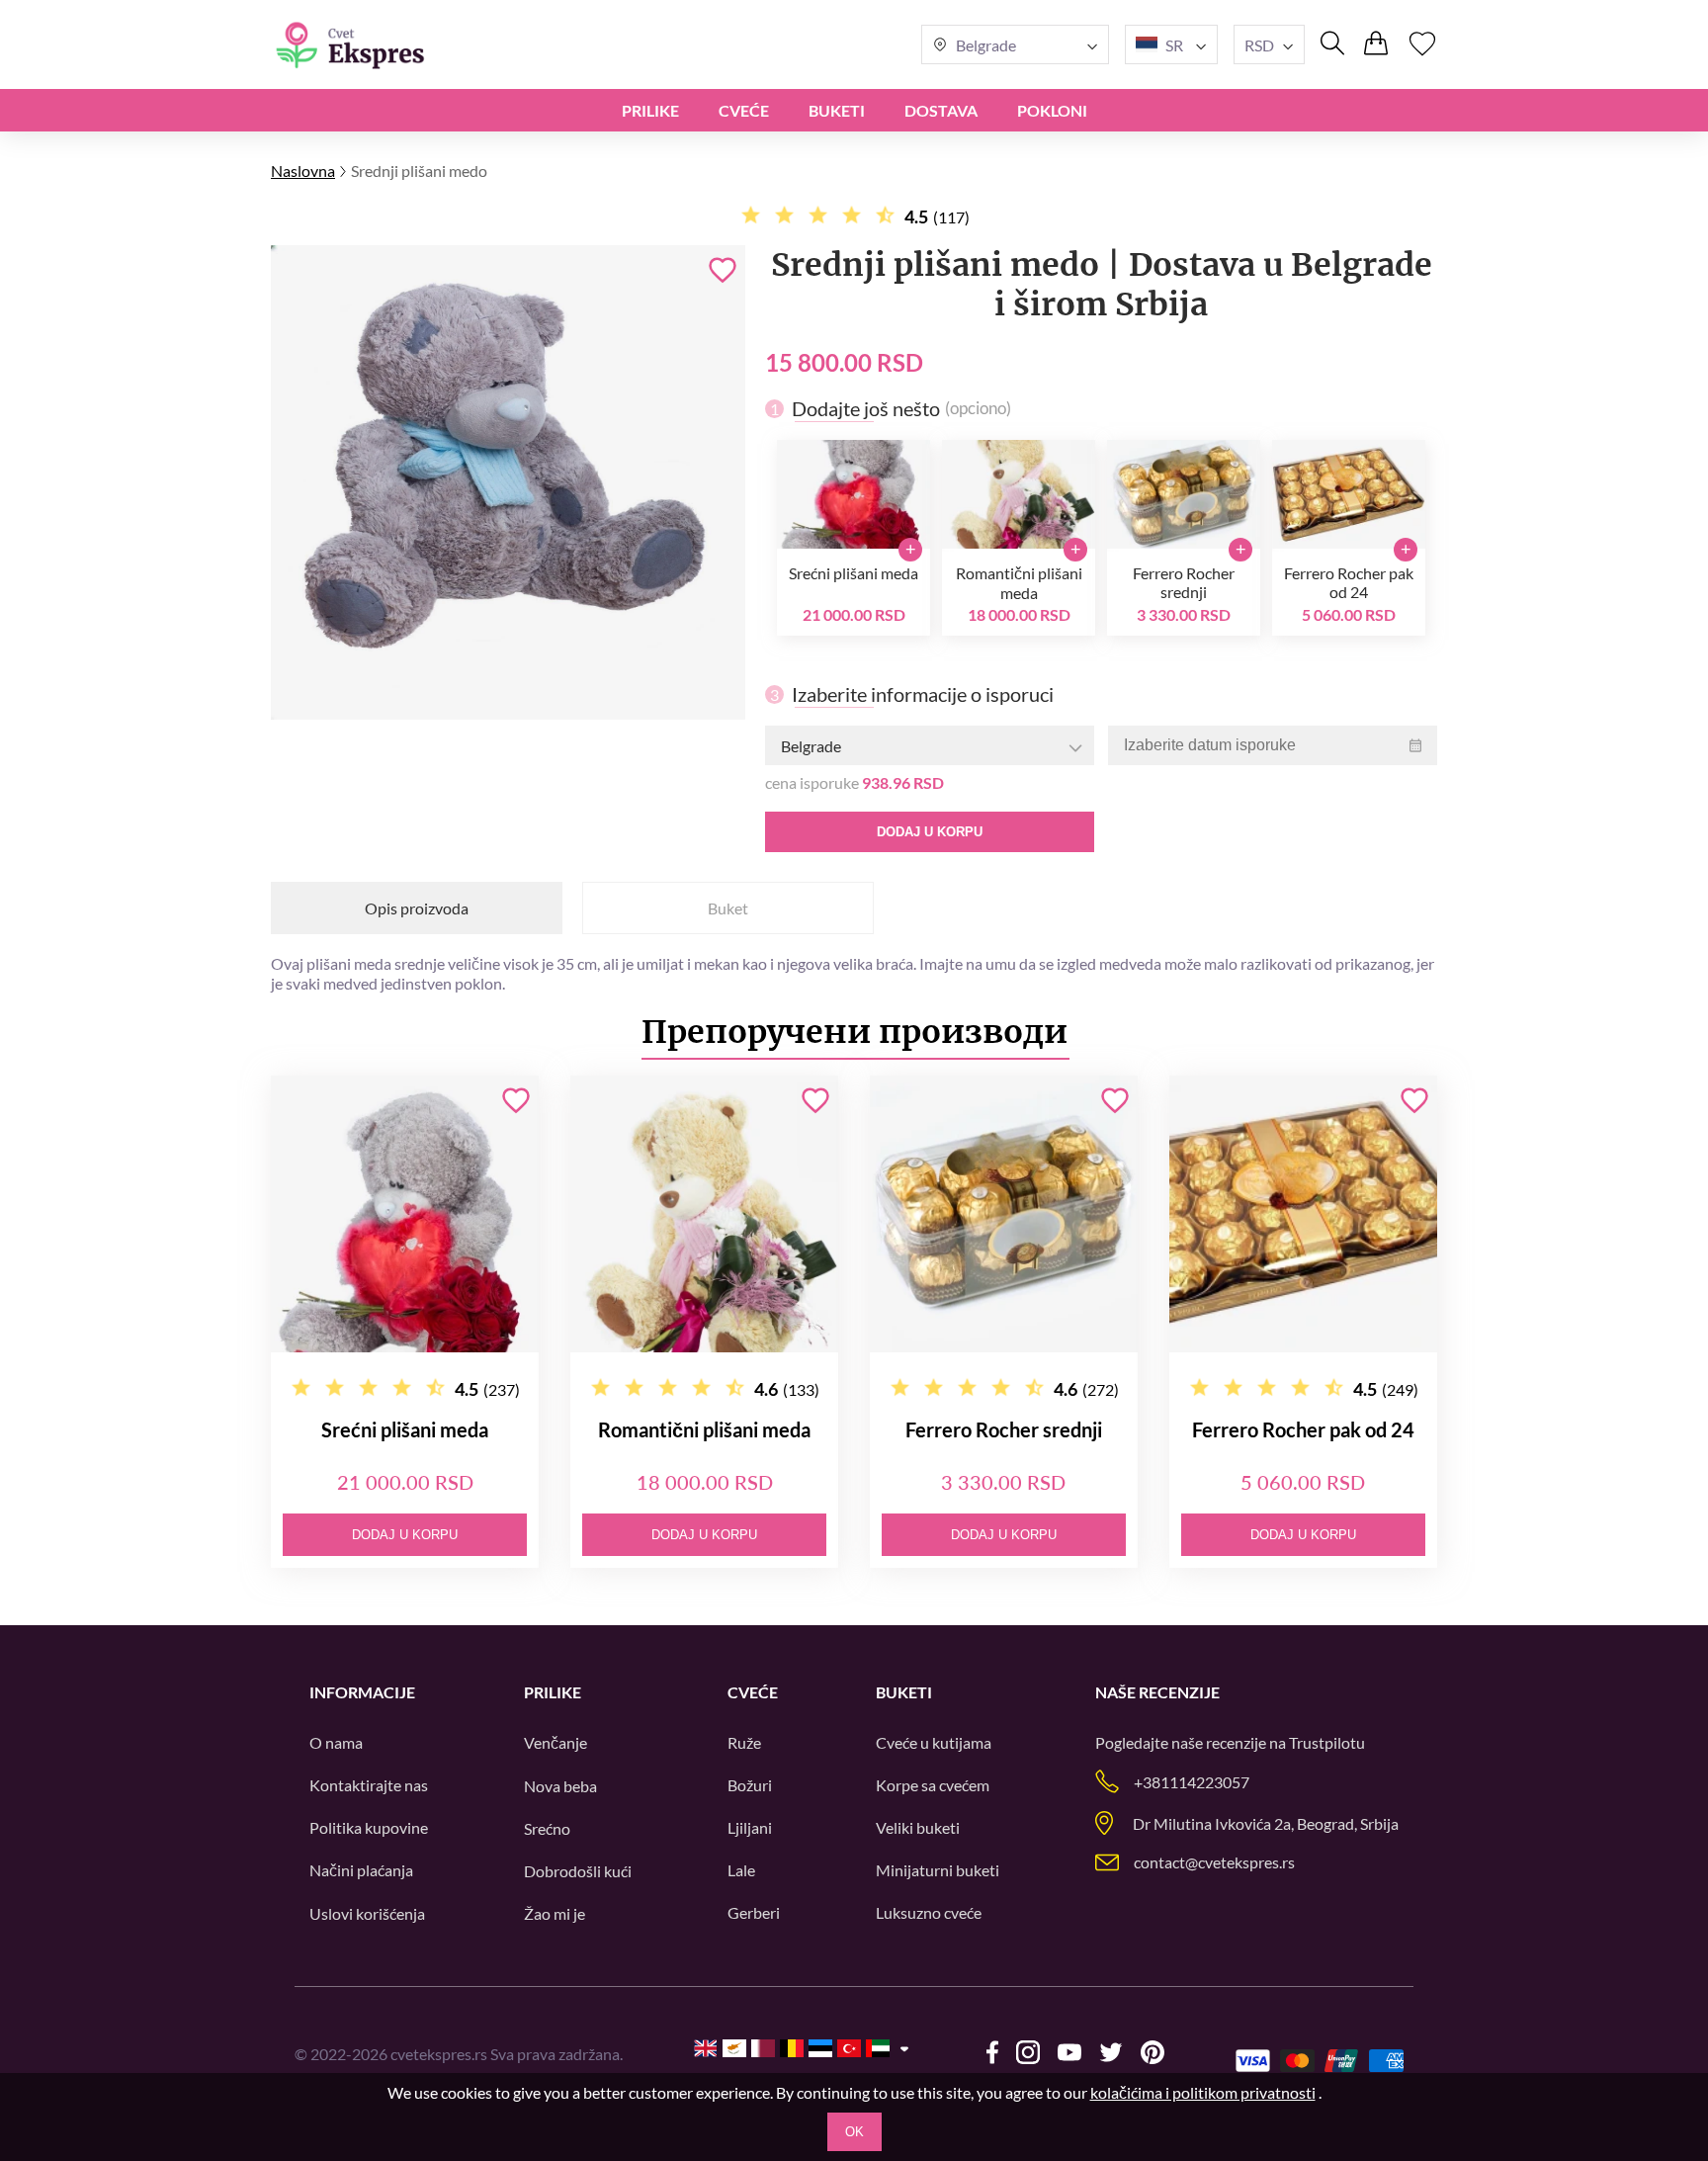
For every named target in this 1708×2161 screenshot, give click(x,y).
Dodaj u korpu (930, 832)
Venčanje (555, 1742)
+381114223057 (1192, 1782)
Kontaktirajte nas (369, 1785)
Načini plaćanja (361, 1870)
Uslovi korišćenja (367, 1913)
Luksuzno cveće (929, 1912)
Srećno (547, 1828)
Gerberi (754, 1912)
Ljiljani (750, 1827)
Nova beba (560, 1786)
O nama (336, 1742)
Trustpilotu (1327, 1742)
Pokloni (1052, 110)
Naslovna (303, 171)
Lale (741, 1870)
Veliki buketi (918, 1827)
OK (854, 2132)
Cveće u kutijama (934, 1742)
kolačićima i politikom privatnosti (1203, 2092)
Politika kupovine (369, 1827)
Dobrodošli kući (578, 1871)
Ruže (744, 1742)
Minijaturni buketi (938, 1870)
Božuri (750, 1785)
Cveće (744, 110)
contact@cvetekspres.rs (1214, 1862)
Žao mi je (555, 1913)
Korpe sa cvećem (933, 1785)
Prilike (650, 110)
